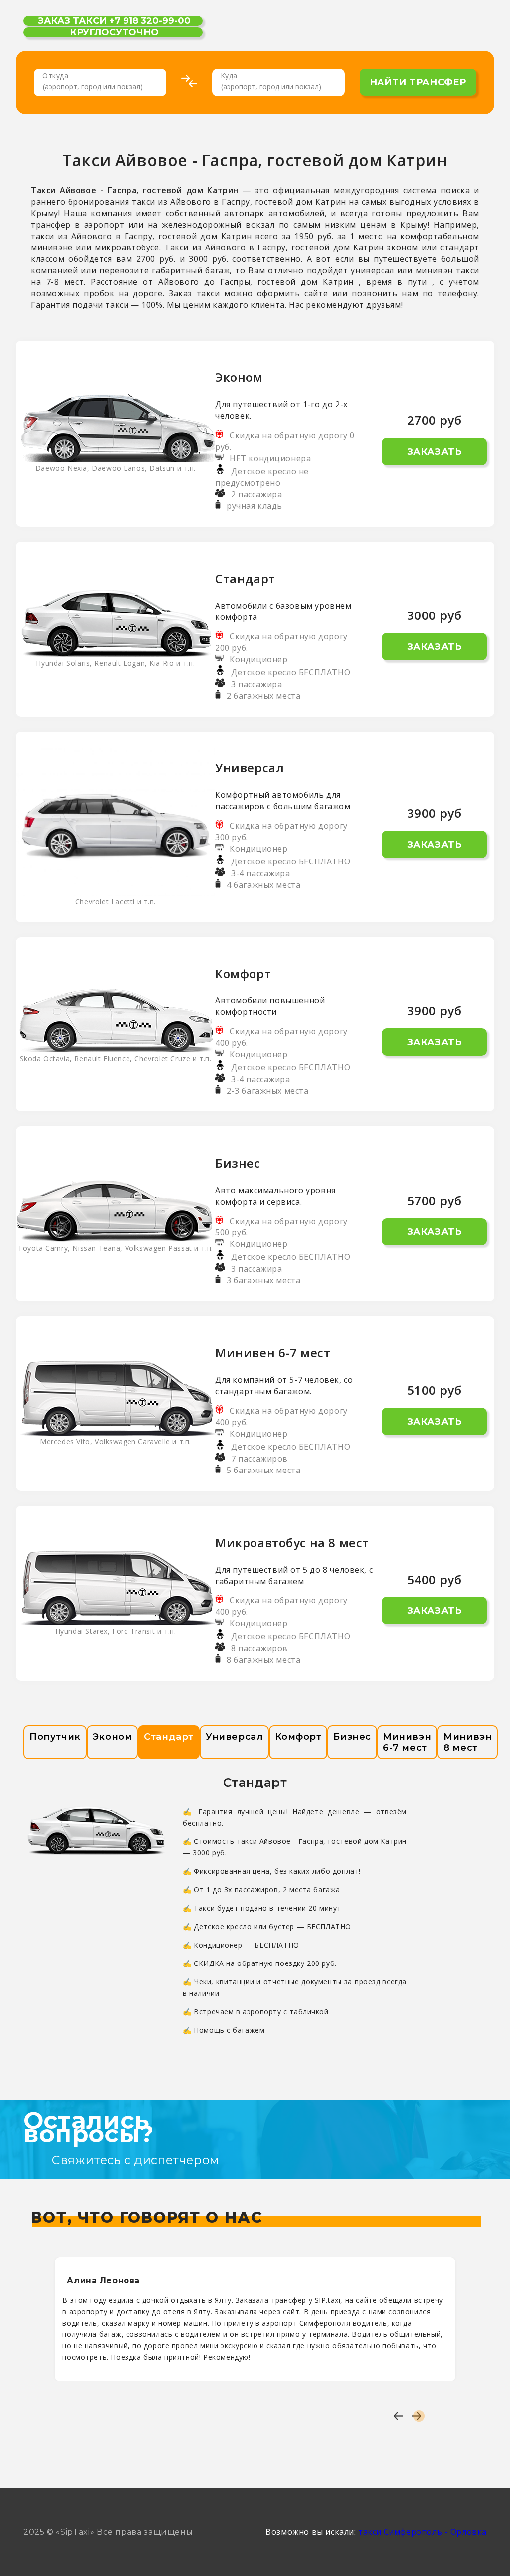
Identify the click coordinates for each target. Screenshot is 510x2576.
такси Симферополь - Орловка (422, 2532)
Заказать (435, 452)
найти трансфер (418, 82)
